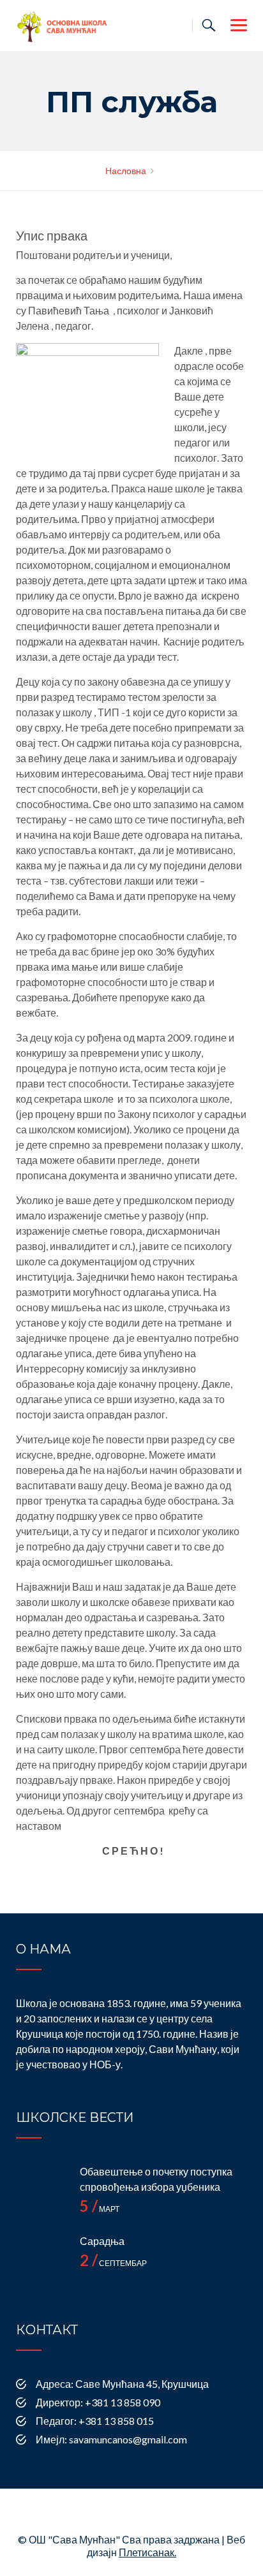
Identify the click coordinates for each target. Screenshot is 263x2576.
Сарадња (102, 2241)
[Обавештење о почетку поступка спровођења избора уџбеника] (41, 2190)
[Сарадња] (41, 2259)
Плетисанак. (147, 2552)
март (100, 2209)
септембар (113, 2263)
